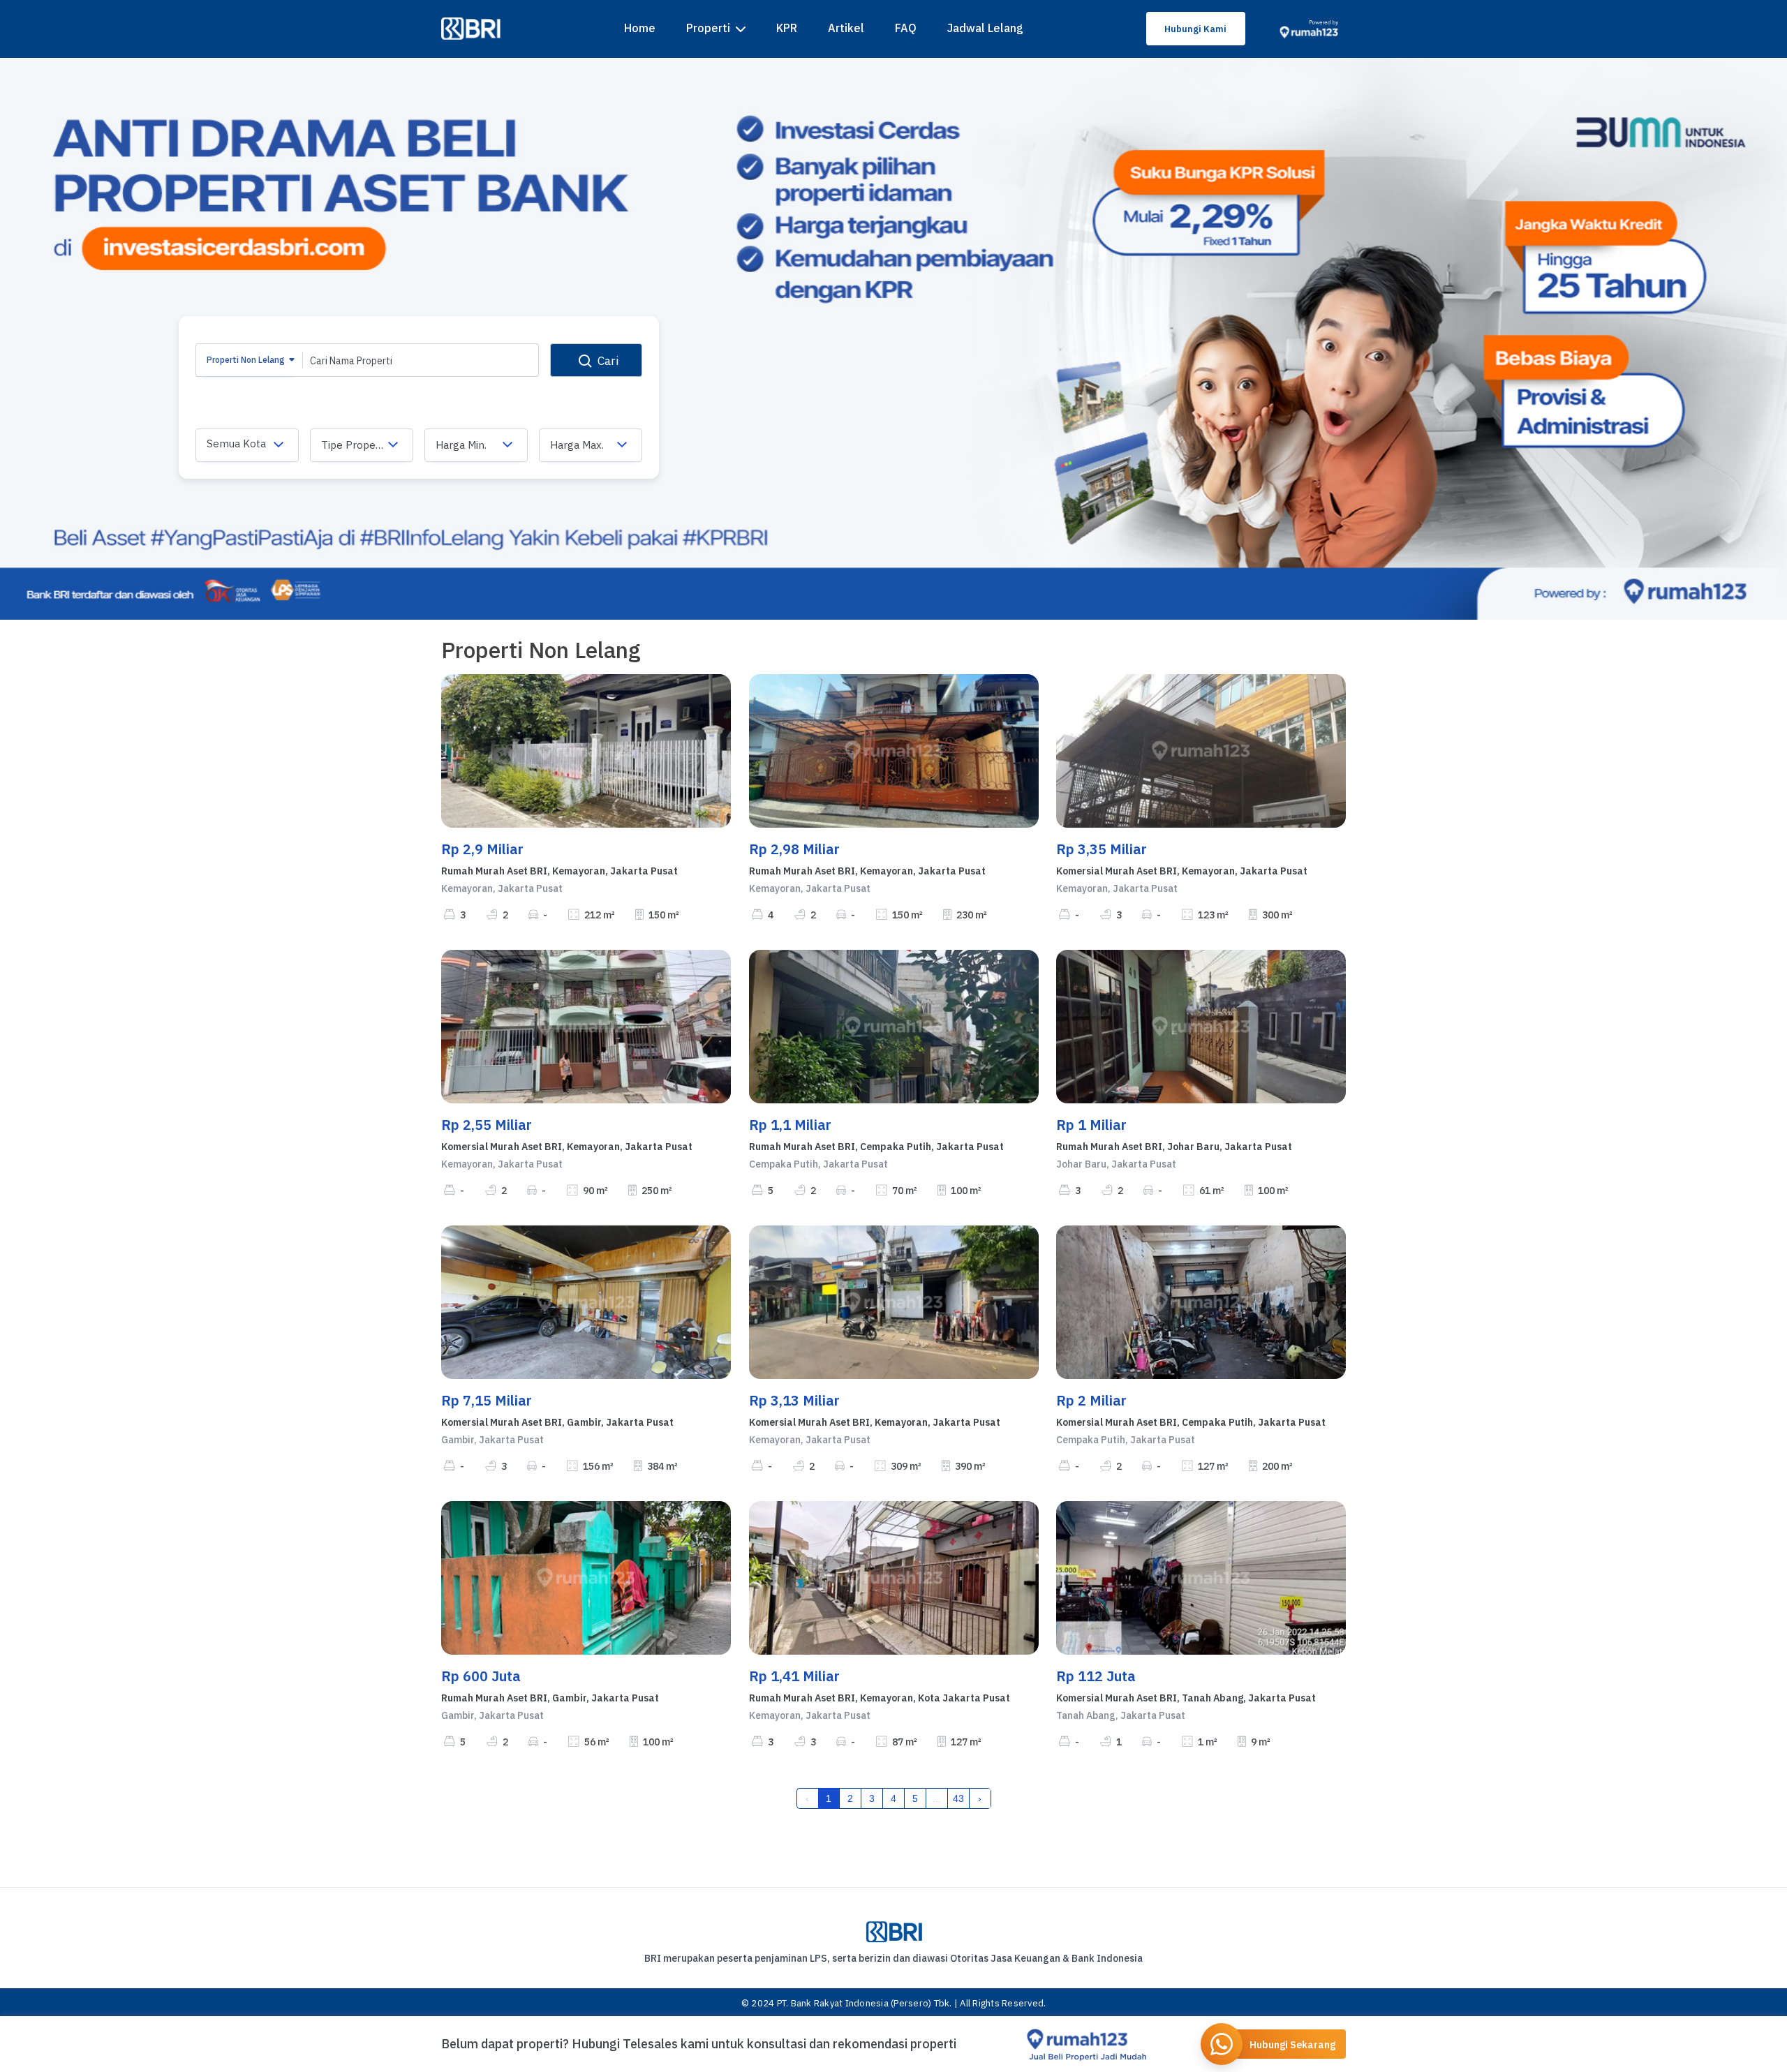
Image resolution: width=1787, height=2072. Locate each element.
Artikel (846, 28)
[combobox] (247, 445)
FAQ (906, 28)
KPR (787, 28)
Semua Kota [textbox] (236, 444)
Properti (708, 28)
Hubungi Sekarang (1292, 2045)
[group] (893, 339)
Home (640, 28)
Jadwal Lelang (985, 28)
